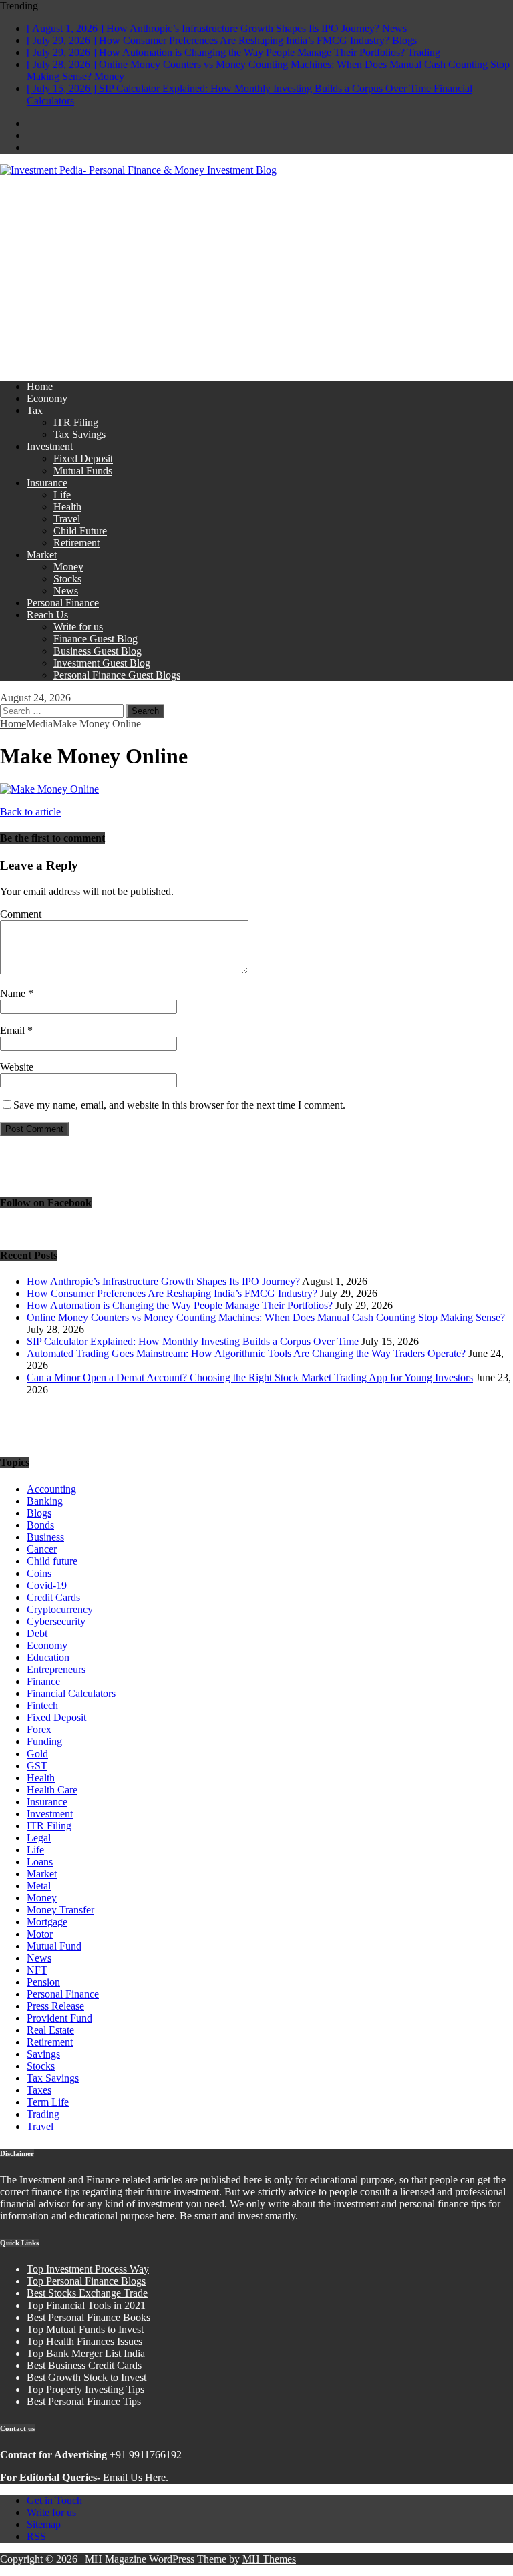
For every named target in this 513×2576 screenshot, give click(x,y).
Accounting (51, 1489)
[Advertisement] (256, 277)
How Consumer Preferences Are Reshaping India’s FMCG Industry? (172, 1293)
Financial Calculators (71, 1693)
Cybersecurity (56, 1621)
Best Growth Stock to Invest (87, 2377)
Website (17, 1067)
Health (67, 507)
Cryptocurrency (60, 1609)
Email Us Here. (136, 2477)
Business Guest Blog (98, 651)
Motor (40, 1934)
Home (40, 386)
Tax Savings (79, 434)
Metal (39, 1886)
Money (68, 567)
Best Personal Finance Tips (84, 2401)
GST (37, 1766)
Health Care (52, 1790)
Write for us (78, 627)
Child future (52, 1561)
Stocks (67, 579)
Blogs (39, 1513)
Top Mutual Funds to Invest (85, 2329)
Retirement (76, 543)
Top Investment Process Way (88, 2269)
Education (48, 1657)
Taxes (39, 2090)
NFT (37, 1970)
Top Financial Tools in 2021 (86, 2305)
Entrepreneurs (56, 1669)
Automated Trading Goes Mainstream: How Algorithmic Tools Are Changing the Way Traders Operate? (246, 1353)
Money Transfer (60, 1910)
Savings (43, 2054)
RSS (36, 2536)
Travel (67, 519)
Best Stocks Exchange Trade (87, 2293)
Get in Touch (54, 2500)
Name (14, 993)
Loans (40, 1862)
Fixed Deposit (83, 458)
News (66, 591)
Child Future (80, 531)
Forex (39, 1729)
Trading (43, 2114)
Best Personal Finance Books (89, 2317)
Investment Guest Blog (102, 663)
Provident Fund (59, 2018)
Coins (39, 1573)
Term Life (48, 2102)
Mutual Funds (83, 471)
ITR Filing (76, 422)
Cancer (42, 1549)
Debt (37, 1633)
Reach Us (47, 615)
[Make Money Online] (49, 789)
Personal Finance (63, 603)
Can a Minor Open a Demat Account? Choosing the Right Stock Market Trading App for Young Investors (250, 1377)
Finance (43, 1681)
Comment (21, 914)
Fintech (42, 1705)
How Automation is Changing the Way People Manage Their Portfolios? (180, 1305)
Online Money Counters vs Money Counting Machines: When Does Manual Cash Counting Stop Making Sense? (266, 1317)
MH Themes (269, 2559)
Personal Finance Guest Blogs (117, 675)
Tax (35, 410)
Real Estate (50, 2030)
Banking (45, 1501)
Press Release (55, 2006)
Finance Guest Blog (96, 639)
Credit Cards (53, 1597)
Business (45, 1537)
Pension (43, 1982)
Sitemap (44, 2524)
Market (42, 555)
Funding (44, 1741)
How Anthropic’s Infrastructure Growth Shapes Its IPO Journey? (163, 1281)
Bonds (40, 1525)
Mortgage (47, 1922)
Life (62, 495)
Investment (50, 446)
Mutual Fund (54, 1946)
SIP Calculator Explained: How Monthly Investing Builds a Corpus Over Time (193, 1341)
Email (14, 1030)
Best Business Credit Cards (84, 2365)
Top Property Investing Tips (85, 2389)
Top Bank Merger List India (86, 2353)
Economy (47, 398)
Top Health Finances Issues (84, 2341)
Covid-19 (47, 1585)
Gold (37, 1754)
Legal (39, 1838)
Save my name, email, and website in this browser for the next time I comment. (179, 1105)
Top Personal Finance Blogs (86, 2281)
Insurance (47, 483)
